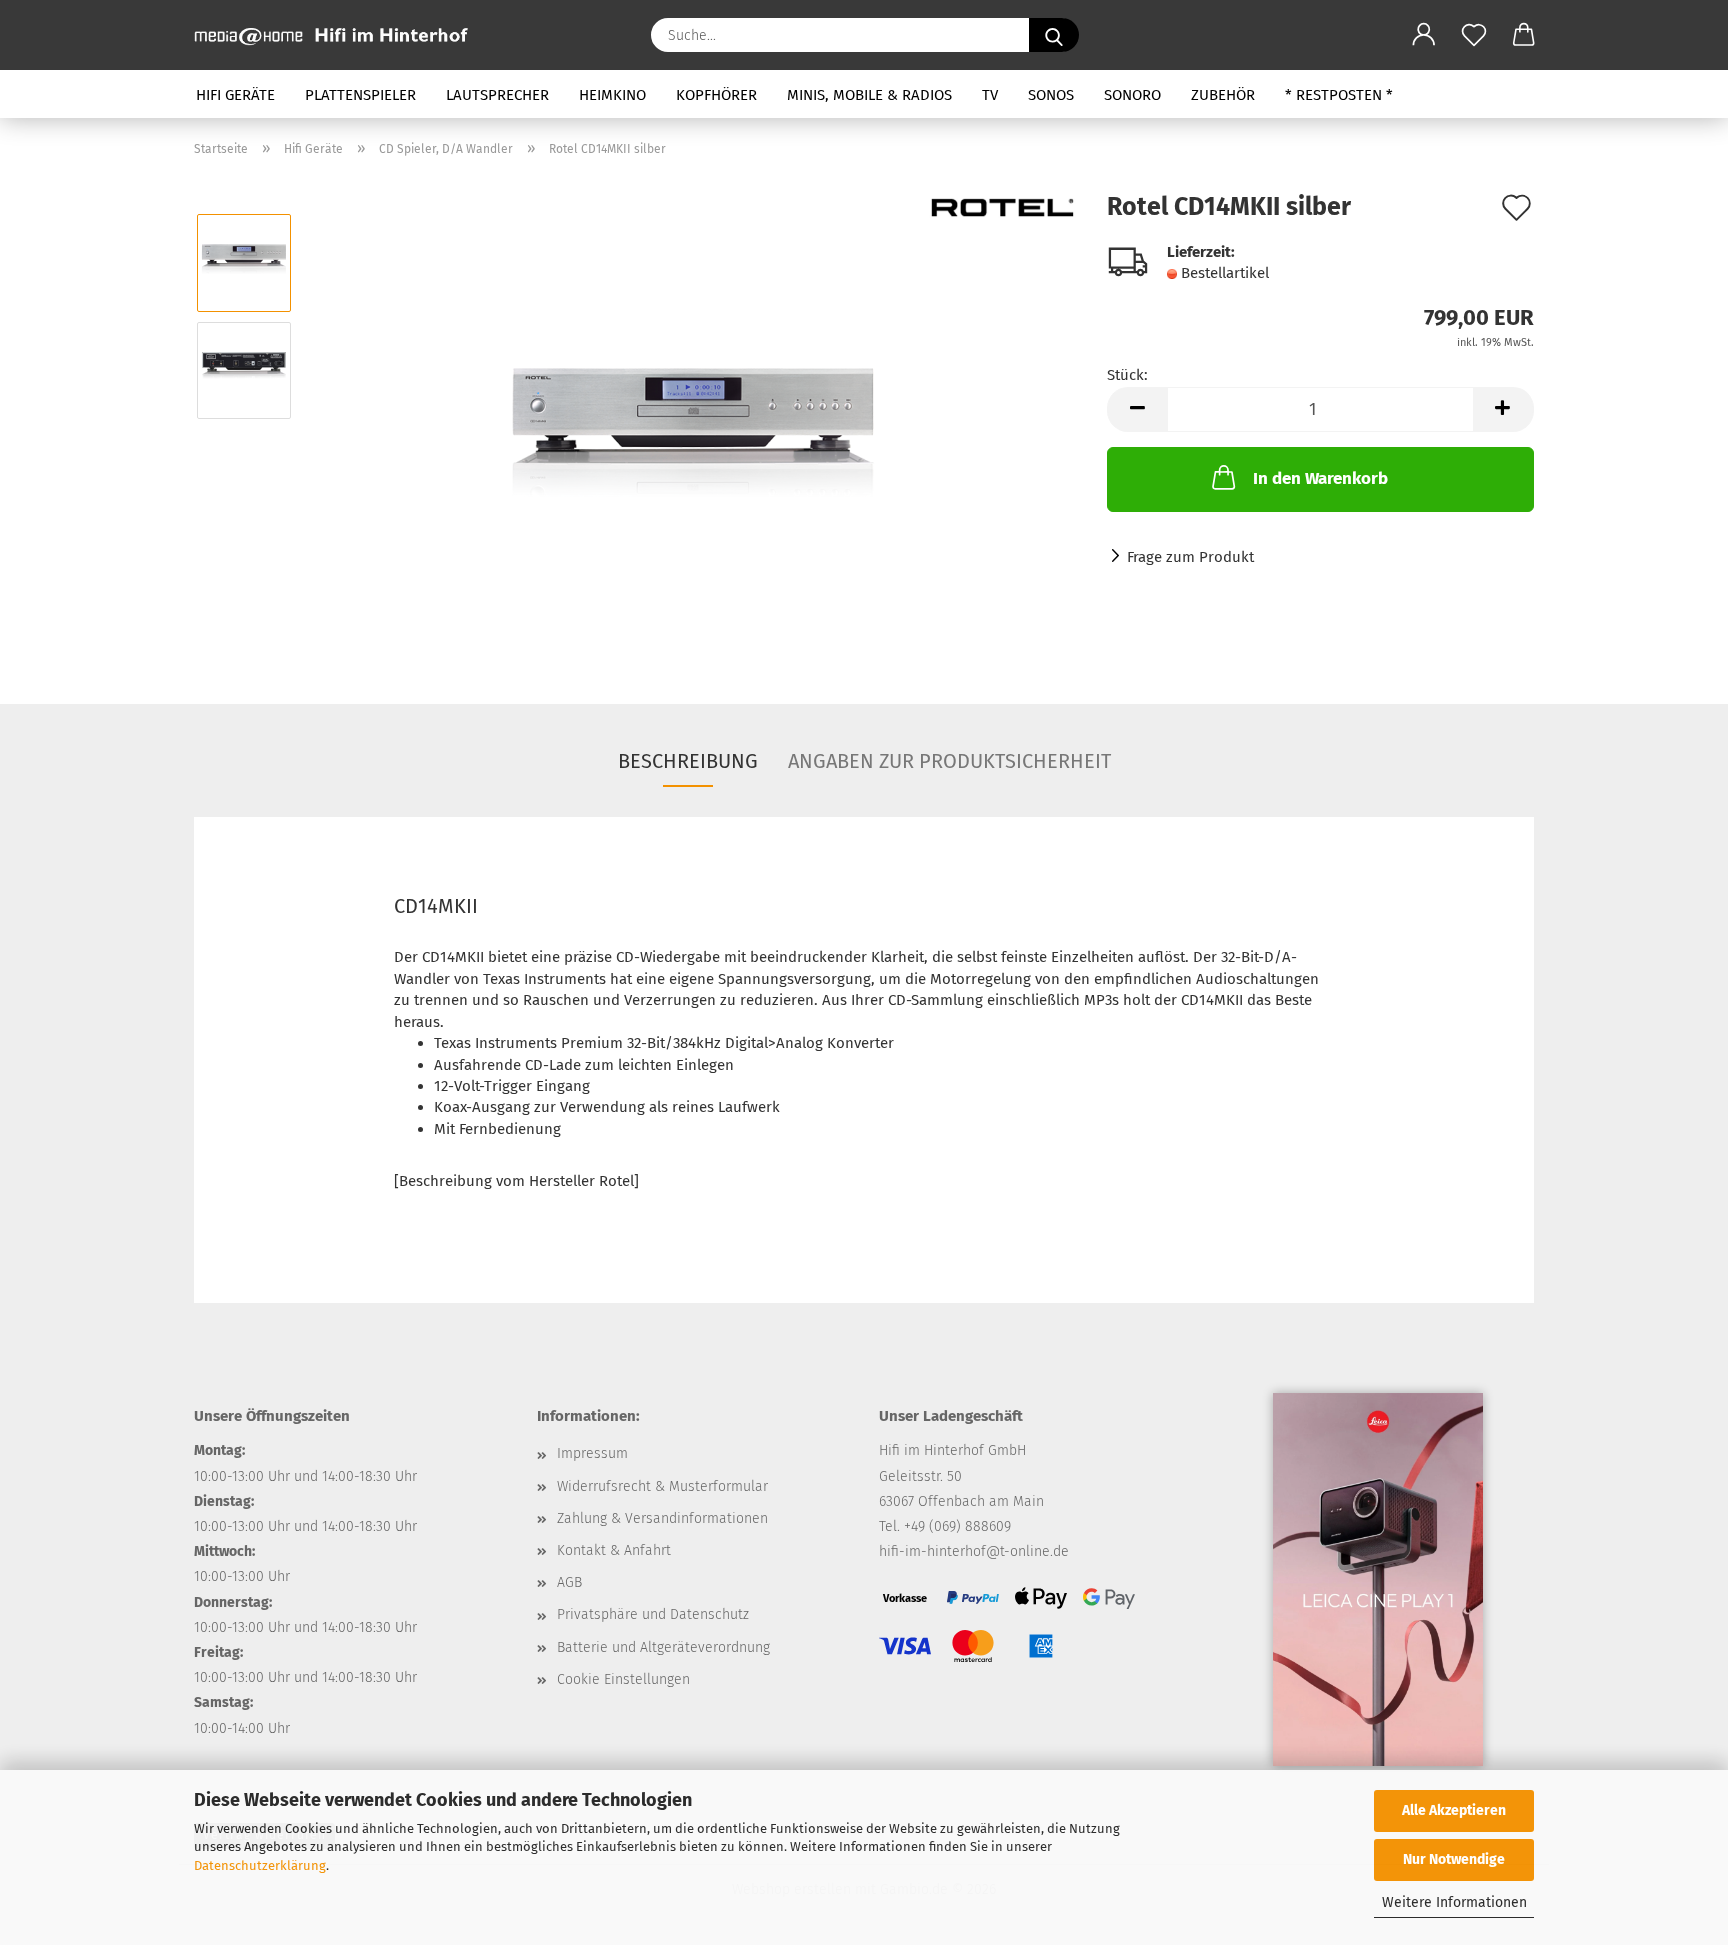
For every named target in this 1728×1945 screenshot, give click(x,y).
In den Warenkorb (1320, 478)
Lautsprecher (497, 95)
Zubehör (1223, 95)
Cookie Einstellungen (623, 1679)
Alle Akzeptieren (1454, 1810)
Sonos (1051, 95)
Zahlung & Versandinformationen (662, 1518)
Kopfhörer (716, 95)
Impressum (592, 1453)
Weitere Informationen (1454, 1902)
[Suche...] (1054, 35)
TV (990, 95)
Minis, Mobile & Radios (869, 95)
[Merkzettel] (1474, 35)
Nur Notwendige (1454, 1859)
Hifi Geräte (235, 95)
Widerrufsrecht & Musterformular (662, 1486)
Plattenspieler (360, 95)
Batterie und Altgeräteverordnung (663, 1647)
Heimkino (612, 95)
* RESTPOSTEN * (1339, 95)
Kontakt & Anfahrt (614, 1550)
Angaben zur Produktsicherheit (949, 761)
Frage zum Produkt (1190, 557)
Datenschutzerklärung (260, 1865)
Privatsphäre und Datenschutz (653, 1614)
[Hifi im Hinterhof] (338, 35)
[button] (1424, 35)
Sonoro (1132, 95)
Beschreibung (688, 761)
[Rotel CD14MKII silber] (693, 423)
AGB (569, 1582)
